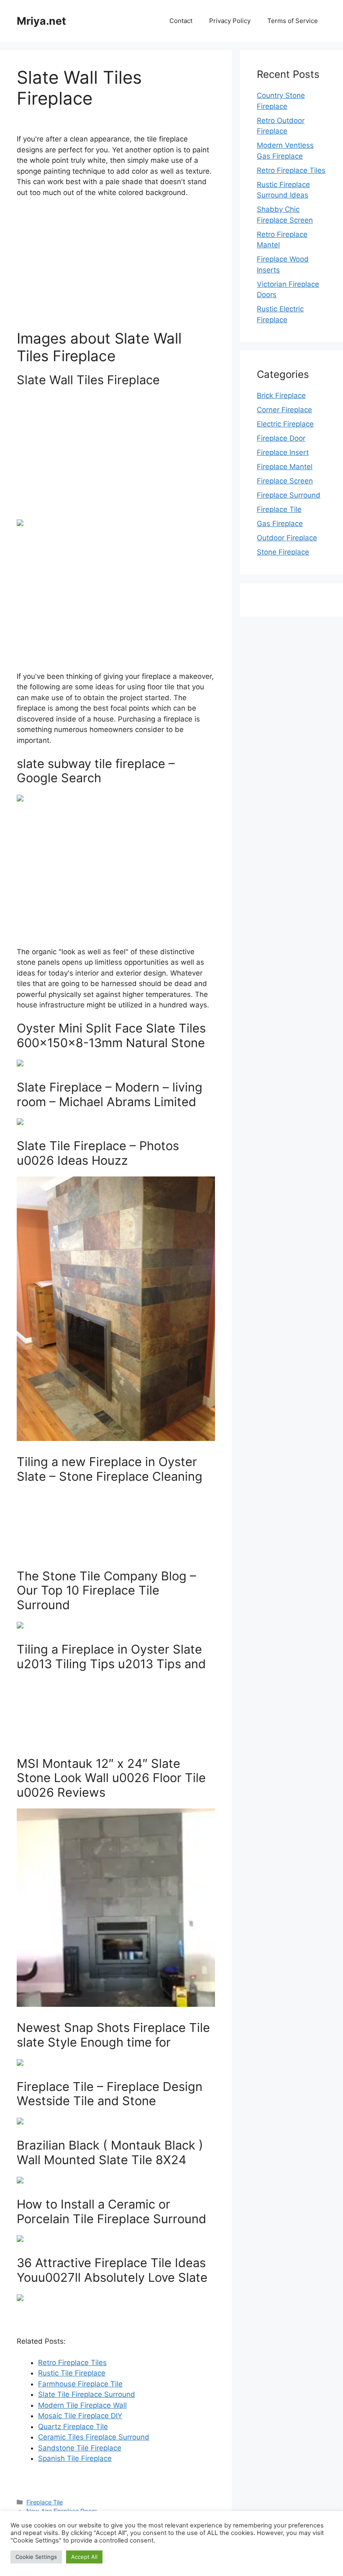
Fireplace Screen (285, 481)
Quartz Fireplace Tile (73, 2427)
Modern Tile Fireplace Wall (82, 2405)
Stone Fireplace (283, 552)
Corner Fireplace (284, 410)
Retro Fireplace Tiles (72, 2363)
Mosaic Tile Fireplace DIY (80, 2416)
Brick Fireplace (281, 396)
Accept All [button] (84, 2557)
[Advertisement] (116, 267)
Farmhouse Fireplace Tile (80, 2384)
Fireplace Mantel (285, 467)
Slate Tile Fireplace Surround (87, 2394)
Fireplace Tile (45, 2502)
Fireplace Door (281, 438)
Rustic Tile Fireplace (72, 2373)
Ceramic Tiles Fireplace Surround (94, 2437)
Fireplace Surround (289, 495)
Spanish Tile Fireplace (75, 2458)
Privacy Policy (230, 21)
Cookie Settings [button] (36, 2557)
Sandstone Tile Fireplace (80, 2448)
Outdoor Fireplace (287, 538)
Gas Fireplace (280, 524)
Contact (181, 21)
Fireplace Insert (283, 452)
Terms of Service (293, 21)
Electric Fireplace (285, 424)
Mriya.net (41, 21)
